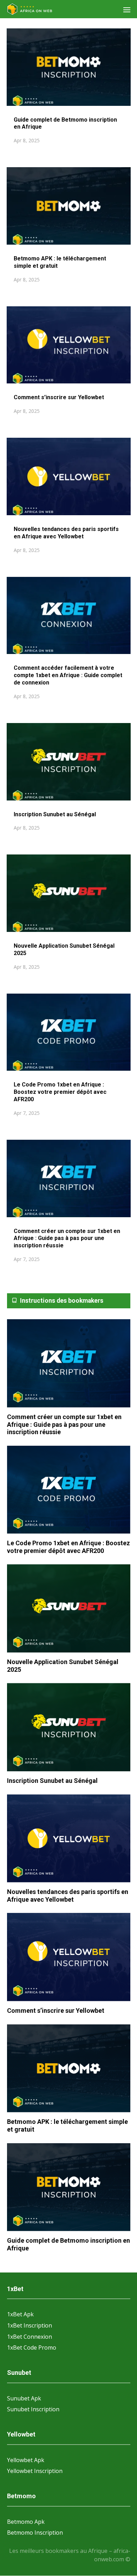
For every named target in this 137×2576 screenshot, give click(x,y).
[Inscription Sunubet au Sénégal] (69, 1727)
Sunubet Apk (24, 2398)
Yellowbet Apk (26, 2460)
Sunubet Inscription (33, 2409)
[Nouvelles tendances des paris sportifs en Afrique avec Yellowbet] (69, 1839)
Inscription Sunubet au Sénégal (55, 814)
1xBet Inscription (30, 2325)
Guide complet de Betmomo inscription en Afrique (68, 2244)
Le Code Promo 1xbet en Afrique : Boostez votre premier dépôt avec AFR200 (60, 1092)
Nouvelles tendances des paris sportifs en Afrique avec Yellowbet (66, 533)
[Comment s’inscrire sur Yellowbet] (69, 1957)
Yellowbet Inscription (35, 2471)
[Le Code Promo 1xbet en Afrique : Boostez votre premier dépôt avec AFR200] (69, 1490)
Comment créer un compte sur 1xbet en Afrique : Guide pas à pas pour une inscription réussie (67, 1238)
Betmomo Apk (26, 2522)
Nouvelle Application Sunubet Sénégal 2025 (63, 1666)
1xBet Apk (20, 2314)
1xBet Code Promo (32, 2347)
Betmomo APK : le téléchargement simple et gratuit (67, 2125)
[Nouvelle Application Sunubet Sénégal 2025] (69, 1609)
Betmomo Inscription (35, 2533)
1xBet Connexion (30, 2337)
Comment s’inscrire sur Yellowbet (60, 397)
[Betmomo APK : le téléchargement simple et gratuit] (69, 2069)
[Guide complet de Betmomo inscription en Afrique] (69, 2187)
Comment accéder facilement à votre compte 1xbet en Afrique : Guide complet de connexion (68, 675)
